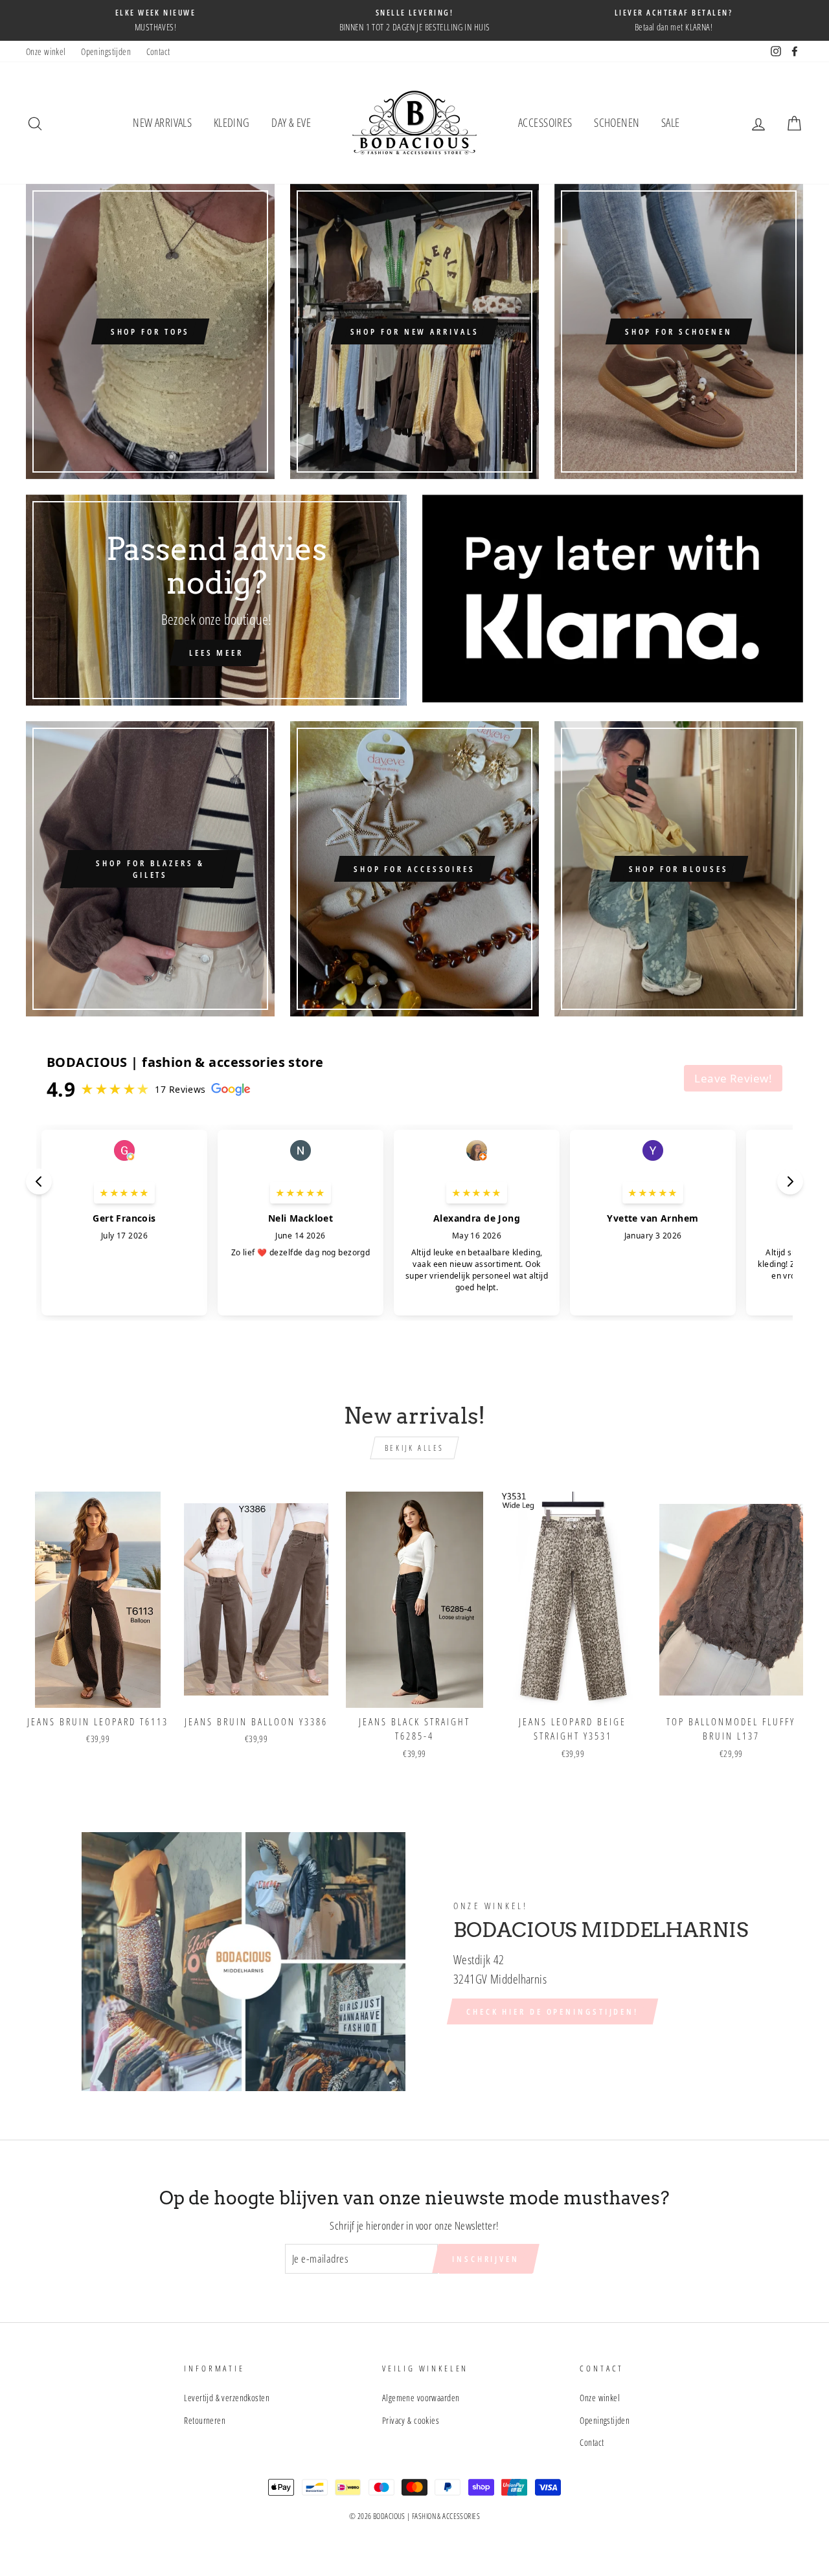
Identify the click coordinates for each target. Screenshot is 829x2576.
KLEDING (232, 122)
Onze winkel (46, 51)
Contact (158, 51)
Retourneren (205, 2420)
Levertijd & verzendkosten (227, 2398)
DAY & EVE (291, 122)
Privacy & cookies (411, 2420)
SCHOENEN (617, 122)
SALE (671, 122)
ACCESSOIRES (545, 122)
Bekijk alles (414, 1448)
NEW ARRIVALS (162, 122)
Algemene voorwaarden (421, 2398)
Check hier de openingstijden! (552, 2011)
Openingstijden (106, 51)
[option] (155, 20)
